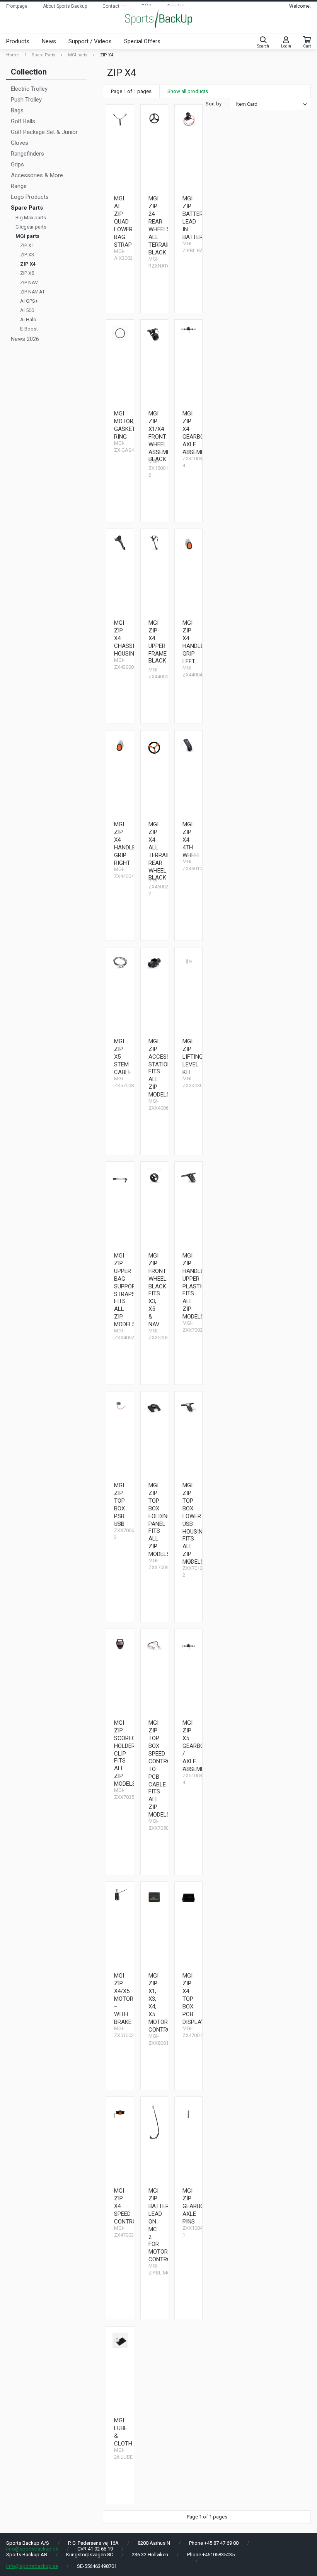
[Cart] (307, 40)
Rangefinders (27, 154)
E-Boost (29, 329)
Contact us (114, 6)
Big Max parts (31, 218)
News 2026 (25, 339)
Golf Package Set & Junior (44, 132)
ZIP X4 (107, 55)
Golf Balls (23, 121)
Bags (17, 110)
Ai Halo (28, 319)
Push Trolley (26, 100)
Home (13, 55)
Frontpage (17, 6)
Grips (17, 164)
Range (19, 186)
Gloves (20, 143)
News (49, 41)
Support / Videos (90, 41)
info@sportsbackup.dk (32, 2549)
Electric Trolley (29, 89)
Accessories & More (37, 175)
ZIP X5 (27, 273)
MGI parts (78, 55)
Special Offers (142, 41)
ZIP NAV (29, 282)
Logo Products (30, 197)
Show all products (188, 91)
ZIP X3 (27, 255)
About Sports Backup (65, 6)
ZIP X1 (27, 245)
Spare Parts (43, 55)
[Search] (263, 40)
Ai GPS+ (29, 301)
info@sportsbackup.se (32, 2566)
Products (18, 41)
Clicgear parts (31, 227)
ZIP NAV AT (32, 292)
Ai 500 (27, 310)
